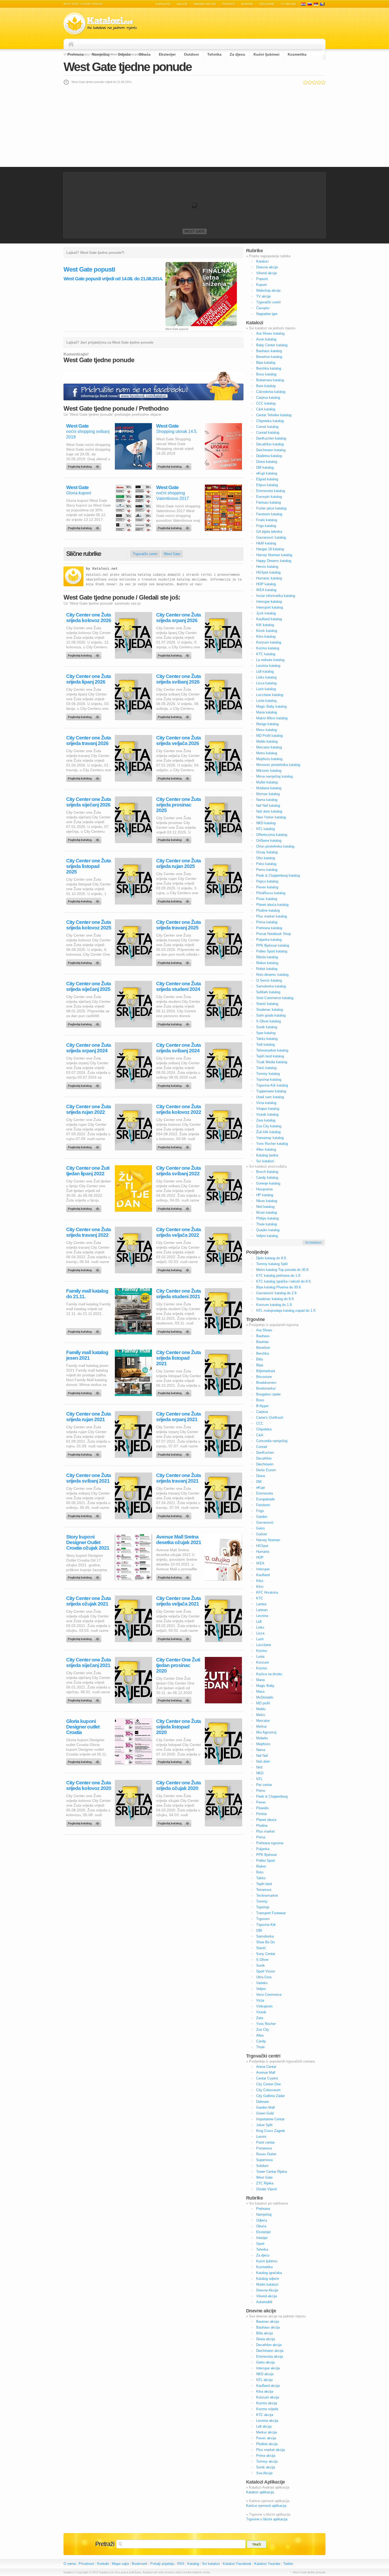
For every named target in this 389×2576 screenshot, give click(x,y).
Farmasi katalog (268, 502)
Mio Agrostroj (266, 1732)
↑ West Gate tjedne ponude (308, 2572)
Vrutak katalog (267, 1114)
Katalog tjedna (267, 1155)
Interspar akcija (268, 2368)
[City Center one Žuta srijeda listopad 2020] (175, 1761)
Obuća (145, 54)
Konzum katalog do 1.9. (274, 1305)
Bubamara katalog (270, 380)
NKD (260, 1773)
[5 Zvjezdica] (323, 82)
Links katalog (266, 677)
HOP (260, 1557)
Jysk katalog (266, 613)
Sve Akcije (264, 2473)
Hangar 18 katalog (270, 549)
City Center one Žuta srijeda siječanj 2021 (89, 1662)
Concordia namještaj (272, 1441)
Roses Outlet (266, 2154)
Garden (262, 1517)
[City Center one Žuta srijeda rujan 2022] (85, 1146)
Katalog (193, 2564)
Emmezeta (264, 1493)
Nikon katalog (267, 1201)
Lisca (260, 1633)
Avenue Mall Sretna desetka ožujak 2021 (179, 1540)
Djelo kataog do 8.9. (272, 1258)
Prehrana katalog (269, 928)
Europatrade (265, 1499)
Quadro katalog (268, 1230)
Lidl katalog (265, 671)
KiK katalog (265, 625)
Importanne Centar (270, 2119)
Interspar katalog (269, 602)
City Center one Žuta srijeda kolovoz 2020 (89, 1785)
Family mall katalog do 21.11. (87, 1294)
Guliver (262, 1534)
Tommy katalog (268, 1074)
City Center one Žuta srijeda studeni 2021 (178, 1294)
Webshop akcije (268, 291)
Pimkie (261, 1814)
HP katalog (265, 1195)
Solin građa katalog (271, 1015)
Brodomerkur (266, 1388)
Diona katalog (267, 462)
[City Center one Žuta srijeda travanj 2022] (85, 1269)
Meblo (261, 1709)
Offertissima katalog (272, 835)
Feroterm (263, 1505)
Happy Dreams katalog (274, 561)
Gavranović (265, 1522)
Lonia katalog (266, 701)
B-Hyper (262, 1406)
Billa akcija (264, 2333)
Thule (260, 2047)
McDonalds (265, 1697)
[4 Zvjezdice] (319, 82)
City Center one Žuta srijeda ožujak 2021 (89, 1601)
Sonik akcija (266, 2467)
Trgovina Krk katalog (272, 1085)
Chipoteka (264, 1429)
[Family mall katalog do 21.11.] (85, 1330)
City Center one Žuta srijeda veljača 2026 (178, 741)
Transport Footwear (271, 1913)
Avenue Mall (266, 2072)
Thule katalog (266, 1224)
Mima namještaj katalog (274, 776)
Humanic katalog (269, 578)
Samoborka (265, 1936)
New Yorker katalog (271, 817)
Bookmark (140, 2564)
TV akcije (288, 4)
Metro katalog (267, 753)
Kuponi (247, 4)
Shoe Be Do (265, 1942)
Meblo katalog (267, 741)
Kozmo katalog (268, 648)
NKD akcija (265, 2374)
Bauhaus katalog (269, 351)
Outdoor (191, 54)
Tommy (262, 1901)
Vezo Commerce (269, 1995)
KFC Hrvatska (267, 1592)
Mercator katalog (269, 747)
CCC (260, 1423)
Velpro (261, 1989)
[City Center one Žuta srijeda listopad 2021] (175, 1392)
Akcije (182, 4)
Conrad (262, 1447)
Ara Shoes (264, 1330)
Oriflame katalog (269, 841)
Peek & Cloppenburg (272, 1796)
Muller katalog (267, 782)
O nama (70, 2564)
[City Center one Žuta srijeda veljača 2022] (175, 1269)
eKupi (261, 1487)
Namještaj (101, 54)
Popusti (229, 4)
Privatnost (86, 2564)
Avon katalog (266, 339)
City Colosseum (268, 2090)
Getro (260, 1528)
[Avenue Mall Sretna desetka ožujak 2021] (175, 1576)
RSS (181, 2564)
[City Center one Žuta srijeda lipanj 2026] (85, 716)
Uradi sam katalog (270, 1097)
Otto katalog (266, 858)
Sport (260, 2244)
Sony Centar (266, 1954)
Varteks (262, 1983)
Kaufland (263, 1575)
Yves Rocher (266, 2024)
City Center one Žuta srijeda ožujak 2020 (178, 1785)
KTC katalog (266, 654)
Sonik (261, 1965)
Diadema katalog (269, 456)
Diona (261, 1476)
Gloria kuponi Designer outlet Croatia (83, 1727)
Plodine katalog (268, 910)
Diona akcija (266, 2339)
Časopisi (263, 308)
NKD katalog (266, 823)
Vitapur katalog (268, 1109)
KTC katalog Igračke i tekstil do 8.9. (284, 1281)
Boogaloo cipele (268, 1394)
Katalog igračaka (269, 2273)
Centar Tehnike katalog (274, 415)
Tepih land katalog (270, 1056)
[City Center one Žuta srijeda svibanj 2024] (175, 1084)
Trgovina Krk (266, 1925)
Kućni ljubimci (266, 54)
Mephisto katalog (269, 759)
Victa (260, 2000)
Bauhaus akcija (268, 2327)
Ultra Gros (264, 1977)
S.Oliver (262, 1960)
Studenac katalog (270, 1010)
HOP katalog (266, 584)
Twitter (288, 2564)
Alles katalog (266, 1149)
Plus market (265, 1831)
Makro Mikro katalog (272, 718)
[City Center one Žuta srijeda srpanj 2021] (175, 1453)
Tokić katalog (266, 1068)
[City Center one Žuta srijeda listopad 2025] (85, 900)
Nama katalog (267, 800)
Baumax (263, 1342)
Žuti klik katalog (268, 1132)
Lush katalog (266, 689)
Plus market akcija (270, 2450)
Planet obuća (266, 1820)
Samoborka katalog (271, 986)
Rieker (261, 1866)
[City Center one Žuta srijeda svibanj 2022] (175, 1207)
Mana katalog (266, 712)
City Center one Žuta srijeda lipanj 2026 (89, 679)
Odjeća (124, 54)
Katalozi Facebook (237, 2564)
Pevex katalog (267, 887)
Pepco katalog (267, 881)
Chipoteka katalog (270, 421)
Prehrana (76, 54)
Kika (260, 1581)
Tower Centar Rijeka (272, 2172)
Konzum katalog (269, 642)
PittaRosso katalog (271, 893)
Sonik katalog (267, 1027)
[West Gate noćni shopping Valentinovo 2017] (175, 527)
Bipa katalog (266, 363)
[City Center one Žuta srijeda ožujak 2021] (85, 1638)
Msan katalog (266, 1212)
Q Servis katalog (269, 980)
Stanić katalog (267, 1004)
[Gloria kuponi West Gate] (85, 527)
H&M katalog (266, 543)
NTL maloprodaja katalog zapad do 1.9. (286, 1311)
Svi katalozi (265, 1161)
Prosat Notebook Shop (273, 934)
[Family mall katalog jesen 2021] (85, 1392)
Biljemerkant (266, 1371)
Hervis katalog (267, 567)
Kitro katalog (266, 637)
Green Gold (265, 2113)
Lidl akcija (264, 2426)
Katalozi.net (105, 569)
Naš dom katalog (269, 811)
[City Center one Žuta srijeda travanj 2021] (175, 1515)
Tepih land (264, 1884)
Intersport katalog (270, 607)
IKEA (260, 1563)
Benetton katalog (269, 357)
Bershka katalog (269, 368)
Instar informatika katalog (276, 596)
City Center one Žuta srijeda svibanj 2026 (178, 679)
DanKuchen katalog (271, 438)
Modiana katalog (269, 788)
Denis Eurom (266, 1470)
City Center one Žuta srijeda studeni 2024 (178, 986)
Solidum (262, 2166)
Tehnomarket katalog (272, 1050)
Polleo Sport (266, 1861)
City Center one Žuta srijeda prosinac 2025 (178, 805)
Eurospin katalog (269, 497)
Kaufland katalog (269, 619)
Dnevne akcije (267, 267)
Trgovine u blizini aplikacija (267, 2519)
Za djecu (238, 54)
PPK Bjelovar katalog (273, 945)
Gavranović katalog (271, 537)
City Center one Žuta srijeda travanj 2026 (89, 741)
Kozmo (262, 1651)
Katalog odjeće (268, 2279)
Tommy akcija (267, 2461)
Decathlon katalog (270, 444)
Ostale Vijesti (266, 2189)
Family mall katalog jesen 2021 (87, 1355)
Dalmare (263, 2102)
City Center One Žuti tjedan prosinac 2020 (178, 1665)
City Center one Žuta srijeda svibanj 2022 (178, 1171)
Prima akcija (266, 2456)
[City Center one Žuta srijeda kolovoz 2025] (85, 961)
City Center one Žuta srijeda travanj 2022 (89, 1232)
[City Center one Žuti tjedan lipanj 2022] (85, 1207)
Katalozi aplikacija (260, 2492)
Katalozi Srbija (316, 4)
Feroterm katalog (269, 514)
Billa (259, 1359)
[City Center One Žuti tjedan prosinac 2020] (175, 1699)
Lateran (262, 1610)
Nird (259, 1767)
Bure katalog (266, 386)
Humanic (263, 1552)
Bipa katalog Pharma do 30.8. (279, 1287)
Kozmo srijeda (267, 2409)
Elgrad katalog (267, 479)
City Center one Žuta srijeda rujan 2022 (89, 1109)
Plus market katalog (272, 916)
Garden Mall (265, 2107)
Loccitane (264, 1645)
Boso (260, 1400)
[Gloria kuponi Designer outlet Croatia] (85, 1761)
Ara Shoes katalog (270, 333)
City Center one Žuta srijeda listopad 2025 (89, 866)
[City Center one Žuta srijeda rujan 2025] (175, 900)
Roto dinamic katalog (272, 975)
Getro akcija (265, 2362)
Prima (261, 1837)
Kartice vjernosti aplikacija (266, 2506)
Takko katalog (267, 1039)
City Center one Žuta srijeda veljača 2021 (178, 1601)
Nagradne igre (267, 314)
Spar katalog (266, 1033)
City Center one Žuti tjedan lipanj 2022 (88, 1171)
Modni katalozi (267, 2284)
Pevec (261, 1802)
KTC (260, 1598)
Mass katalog (266, 730)
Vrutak (261, 2012)
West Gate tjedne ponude (128, 67)
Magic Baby (265, 1686)
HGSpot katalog (268, 572)
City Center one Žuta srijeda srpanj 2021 (178, 1417)
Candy (261, 2041)
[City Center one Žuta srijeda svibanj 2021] (85, 1515)
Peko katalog (266, 864)
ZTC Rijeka (265, 2183)
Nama (261, 1750)
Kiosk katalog (267, 631)
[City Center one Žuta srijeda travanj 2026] (85, 777)
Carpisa (262, 1412)
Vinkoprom (264, 2006)
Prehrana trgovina (270, 1843)
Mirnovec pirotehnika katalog (278, 765)
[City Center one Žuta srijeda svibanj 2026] (175, 716)
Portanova (264, 2148)
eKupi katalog (267, 473)
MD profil (263, 1703)
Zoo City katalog (269, 1126)
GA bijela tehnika (269, 532)
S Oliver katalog (268, 1021)
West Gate (195, 231)
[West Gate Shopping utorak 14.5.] (175, 465)
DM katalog (265, 467)
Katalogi (310, 4)
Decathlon (264, 1458)
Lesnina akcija (267, 2421)
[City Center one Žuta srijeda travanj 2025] (175, 961)
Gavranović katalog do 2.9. (277, 1293)
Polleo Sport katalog (272, 951)
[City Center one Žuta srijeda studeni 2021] (175, 1330)
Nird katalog (265, 1207)
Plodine (262, 1826)
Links (260, 1627)
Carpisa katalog (268, 398)
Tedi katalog (265, 1045)
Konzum (263, 1662)
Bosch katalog (267, 1172)
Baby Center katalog (272, 345)
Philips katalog (267, 1218)
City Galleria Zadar (270, 2096)
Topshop (263, 1907)
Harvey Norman (268, 1540)
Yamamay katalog (270, 1138)
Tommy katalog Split (272, 1264)
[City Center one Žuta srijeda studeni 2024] (175, 1023)
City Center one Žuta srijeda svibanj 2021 (89, 1478)
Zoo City (263, 2030)
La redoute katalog (270, 660)
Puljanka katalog (269, 940)
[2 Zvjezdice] (310, 82)
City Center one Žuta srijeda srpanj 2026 (178, 618)
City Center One (268, 2084)
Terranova (264, 1890)
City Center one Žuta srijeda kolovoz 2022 (179, 1109)
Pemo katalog (267, 870)
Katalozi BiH (322, 4)
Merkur (261, 1726)
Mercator (263, 1721)
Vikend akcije (205, 4)
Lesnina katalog (268, 666)
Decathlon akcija (269, 2345)
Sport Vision (266, 1971)
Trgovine (267, 4)
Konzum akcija (268, 2397)
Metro (261, 1715)
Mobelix (262, 1738)
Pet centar (264, 1785)
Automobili (264, 2302)
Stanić (261, 1948)
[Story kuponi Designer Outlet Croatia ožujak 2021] (85, 1576)
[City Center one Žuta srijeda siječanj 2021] (85, 1699)
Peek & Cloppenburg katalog (278, 875)
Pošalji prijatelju (162, 2564)
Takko (261, 1878)
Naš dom (263, 1761)
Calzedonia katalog (271, 392)
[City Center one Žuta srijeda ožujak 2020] (175, 1822)
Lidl (259, 1622)
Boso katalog (266, 374)
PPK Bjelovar (266, 1855)
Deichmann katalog (271, 450)
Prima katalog (267, 922)
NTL (259, 1779)
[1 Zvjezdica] (305, 82)
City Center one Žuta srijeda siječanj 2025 (89, 986)
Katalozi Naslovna (73, 44)
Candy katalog (267, 1178)
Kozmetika (297, 54)
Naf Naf (262, 1756)
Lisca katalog (266, 683)
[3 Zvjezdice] (314, 82)
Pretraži (105, 2544)
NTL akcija (264, 2380)
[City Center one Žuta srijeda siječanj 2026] (85, 839)
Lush (260, 1639)
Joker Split (264, 2125)
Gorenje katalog (268, 1183)
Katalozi (163, 4)
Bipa (260, 1365)
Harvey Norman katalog (274, 555)
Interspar (263, 1569)
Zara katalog (266, 1120)
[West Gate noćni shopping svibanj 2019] (85, 465)
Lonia (260, 1657)
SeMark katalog (268, 992)
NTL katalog (265, 829)
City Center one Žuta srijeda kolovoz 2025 (89, 925)
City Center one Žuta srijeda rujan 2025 (178, 863)
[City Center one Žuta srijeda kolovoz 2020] (85, 1822)
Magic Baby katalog (271, 706)
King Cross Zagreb (270, 2131)
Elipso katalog (267, 485)
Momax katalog (268, 794)
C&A (260, 1435)
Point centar (265, 2142)
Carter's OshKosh (270, 1418)
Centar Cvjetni (267, 2078)
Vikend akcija (266, 2296)
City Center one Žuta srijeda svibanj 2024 (178, 1048)
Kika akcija (265, 2391)
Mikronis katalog (269, 771)
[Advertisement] (195, 126)
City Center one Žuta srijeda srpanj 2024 (89, 1048)
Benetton (263, 1348)
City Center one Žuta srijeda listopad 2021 (178, 1358)
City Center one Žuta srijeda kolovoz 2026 (89, 618)
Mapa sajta (120, 2564)
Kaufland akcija (268, 2386)
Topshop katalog (269, 1079)
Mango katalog (267, 724)
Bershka (263, 1353)
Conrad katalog (268, 433)
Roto (260, 1872)
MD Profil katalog (269, 736)
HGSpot (262, 1546)
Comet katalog (267, 427)
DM (259, 1482)
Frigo (260, 1511)
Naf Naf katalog (268, 806)
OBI (259, 1930)
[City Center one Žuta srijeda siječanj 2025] (85, 1023)
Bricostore (264, 1377)
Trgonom (263, 1919)
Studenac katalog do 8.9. (275, 1299)
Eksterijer (167, 54)
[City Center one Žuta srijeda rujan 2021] (85, 1453)
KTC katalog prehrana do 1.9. (279, 1276)
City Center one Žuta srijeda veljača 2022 (178, 1232)
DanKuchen (265, 1453)
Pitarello (262, 1808)
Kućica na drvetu (269, 1674)
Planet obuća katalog (272, 905)
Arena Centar (266, 2067)
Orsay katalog (267, 852)
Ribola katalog (267, 957)
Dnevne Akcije (267, 2290)
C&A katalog (266, 409)
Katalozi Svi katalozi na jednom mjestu (100, 24)
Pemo (261, 1791)
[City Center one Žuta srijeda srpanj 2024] (85, 1084)
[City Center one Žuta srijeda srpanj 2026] (175, 654)
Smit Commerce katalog (275, 998)
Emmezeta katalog (271, 491)
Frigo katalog (266, 526)
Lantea (261, 1604)
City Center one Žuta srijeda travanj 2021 (178, 1478)
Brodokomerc (266, 1383)
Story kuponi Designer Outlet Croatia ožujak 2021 (88, 1542)
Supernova (264, 2160)
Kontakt (103, 2564)
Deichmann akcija (270, 2351)
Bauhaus (263, 1336)
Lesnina (262, 1616)
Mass (260, 1692)
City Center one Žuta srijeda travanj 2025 (178, 925)
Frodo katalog (267, 520)
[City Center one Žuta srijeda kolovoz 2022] (175, 1146)
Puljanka (263, 1849)
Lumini (261, 2137)
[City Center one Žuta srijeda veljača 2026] (175, 777)
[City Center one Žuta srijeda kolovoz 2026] (85, 654)
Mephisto (263, 1744)
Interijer (262, 2238)
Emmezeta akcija (270, 2356)
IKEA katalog (266, 590)
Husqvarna (264, 1189)
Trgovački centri (145, 554)
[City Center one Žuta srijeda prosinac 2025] (175, 839)
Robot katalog (267, 969)
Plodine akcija (267, 2444)
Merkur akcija (266, 2432)
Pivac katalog (267, 899)
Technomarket (267, 1896)
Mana (260, 1680)
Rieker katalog (267, 963)
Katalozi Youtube (267, 2564)
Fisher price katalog (271, 508)
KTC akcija (265, 2415)
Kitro (260, 1587)
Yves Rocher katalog (272, 1144)
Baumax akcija (268, 2322)
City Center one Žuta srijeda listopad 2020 (178, 1727)
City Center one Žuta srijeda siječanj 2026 (89, 802)
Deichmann (265, 1464)
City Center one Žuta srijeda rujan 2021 (89, 1417)
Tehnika (214, 54)
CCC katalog (266, 403)
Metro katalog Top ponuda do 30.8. (283, 1270)
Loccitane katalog (270, 695)
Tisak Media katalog (272, 1062)
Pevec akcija (266, 2438)
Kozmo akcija (267, 2403)
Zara (260, 2018)
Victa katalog (266, 1103)
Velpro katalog (267, 1236)
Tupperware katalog (271, 1091)
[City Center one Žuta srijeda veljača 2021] (175, 1638)
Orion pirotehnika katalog (275, 846)
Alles (260, 2035)
